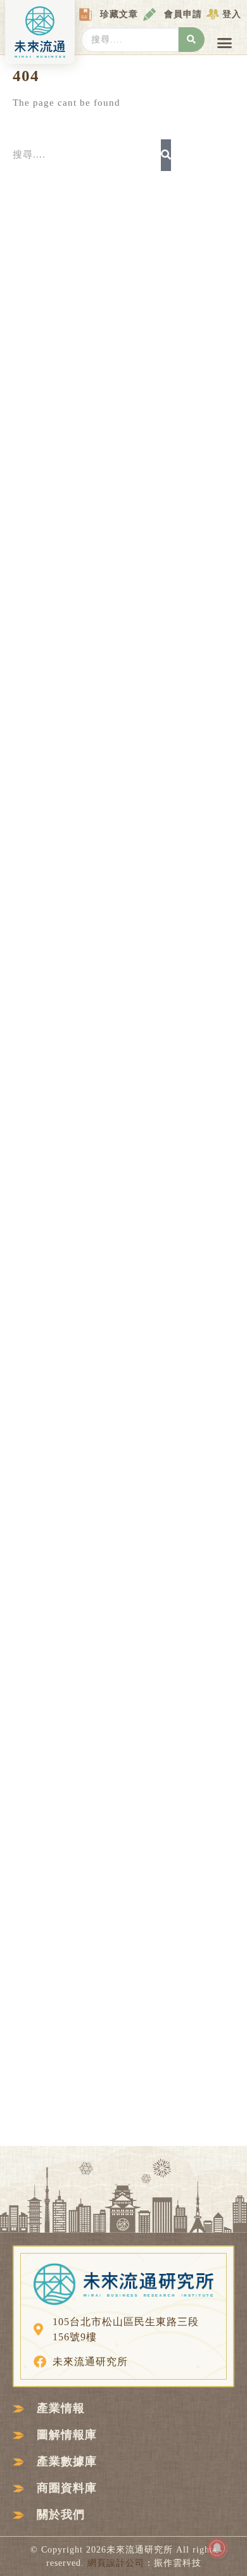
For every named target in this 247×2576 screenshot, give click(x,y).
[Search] (166, 155)
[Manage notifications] (217, 2548)
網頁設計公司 (116, 2563)
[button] (225, 43)
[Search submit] (192, 40)
